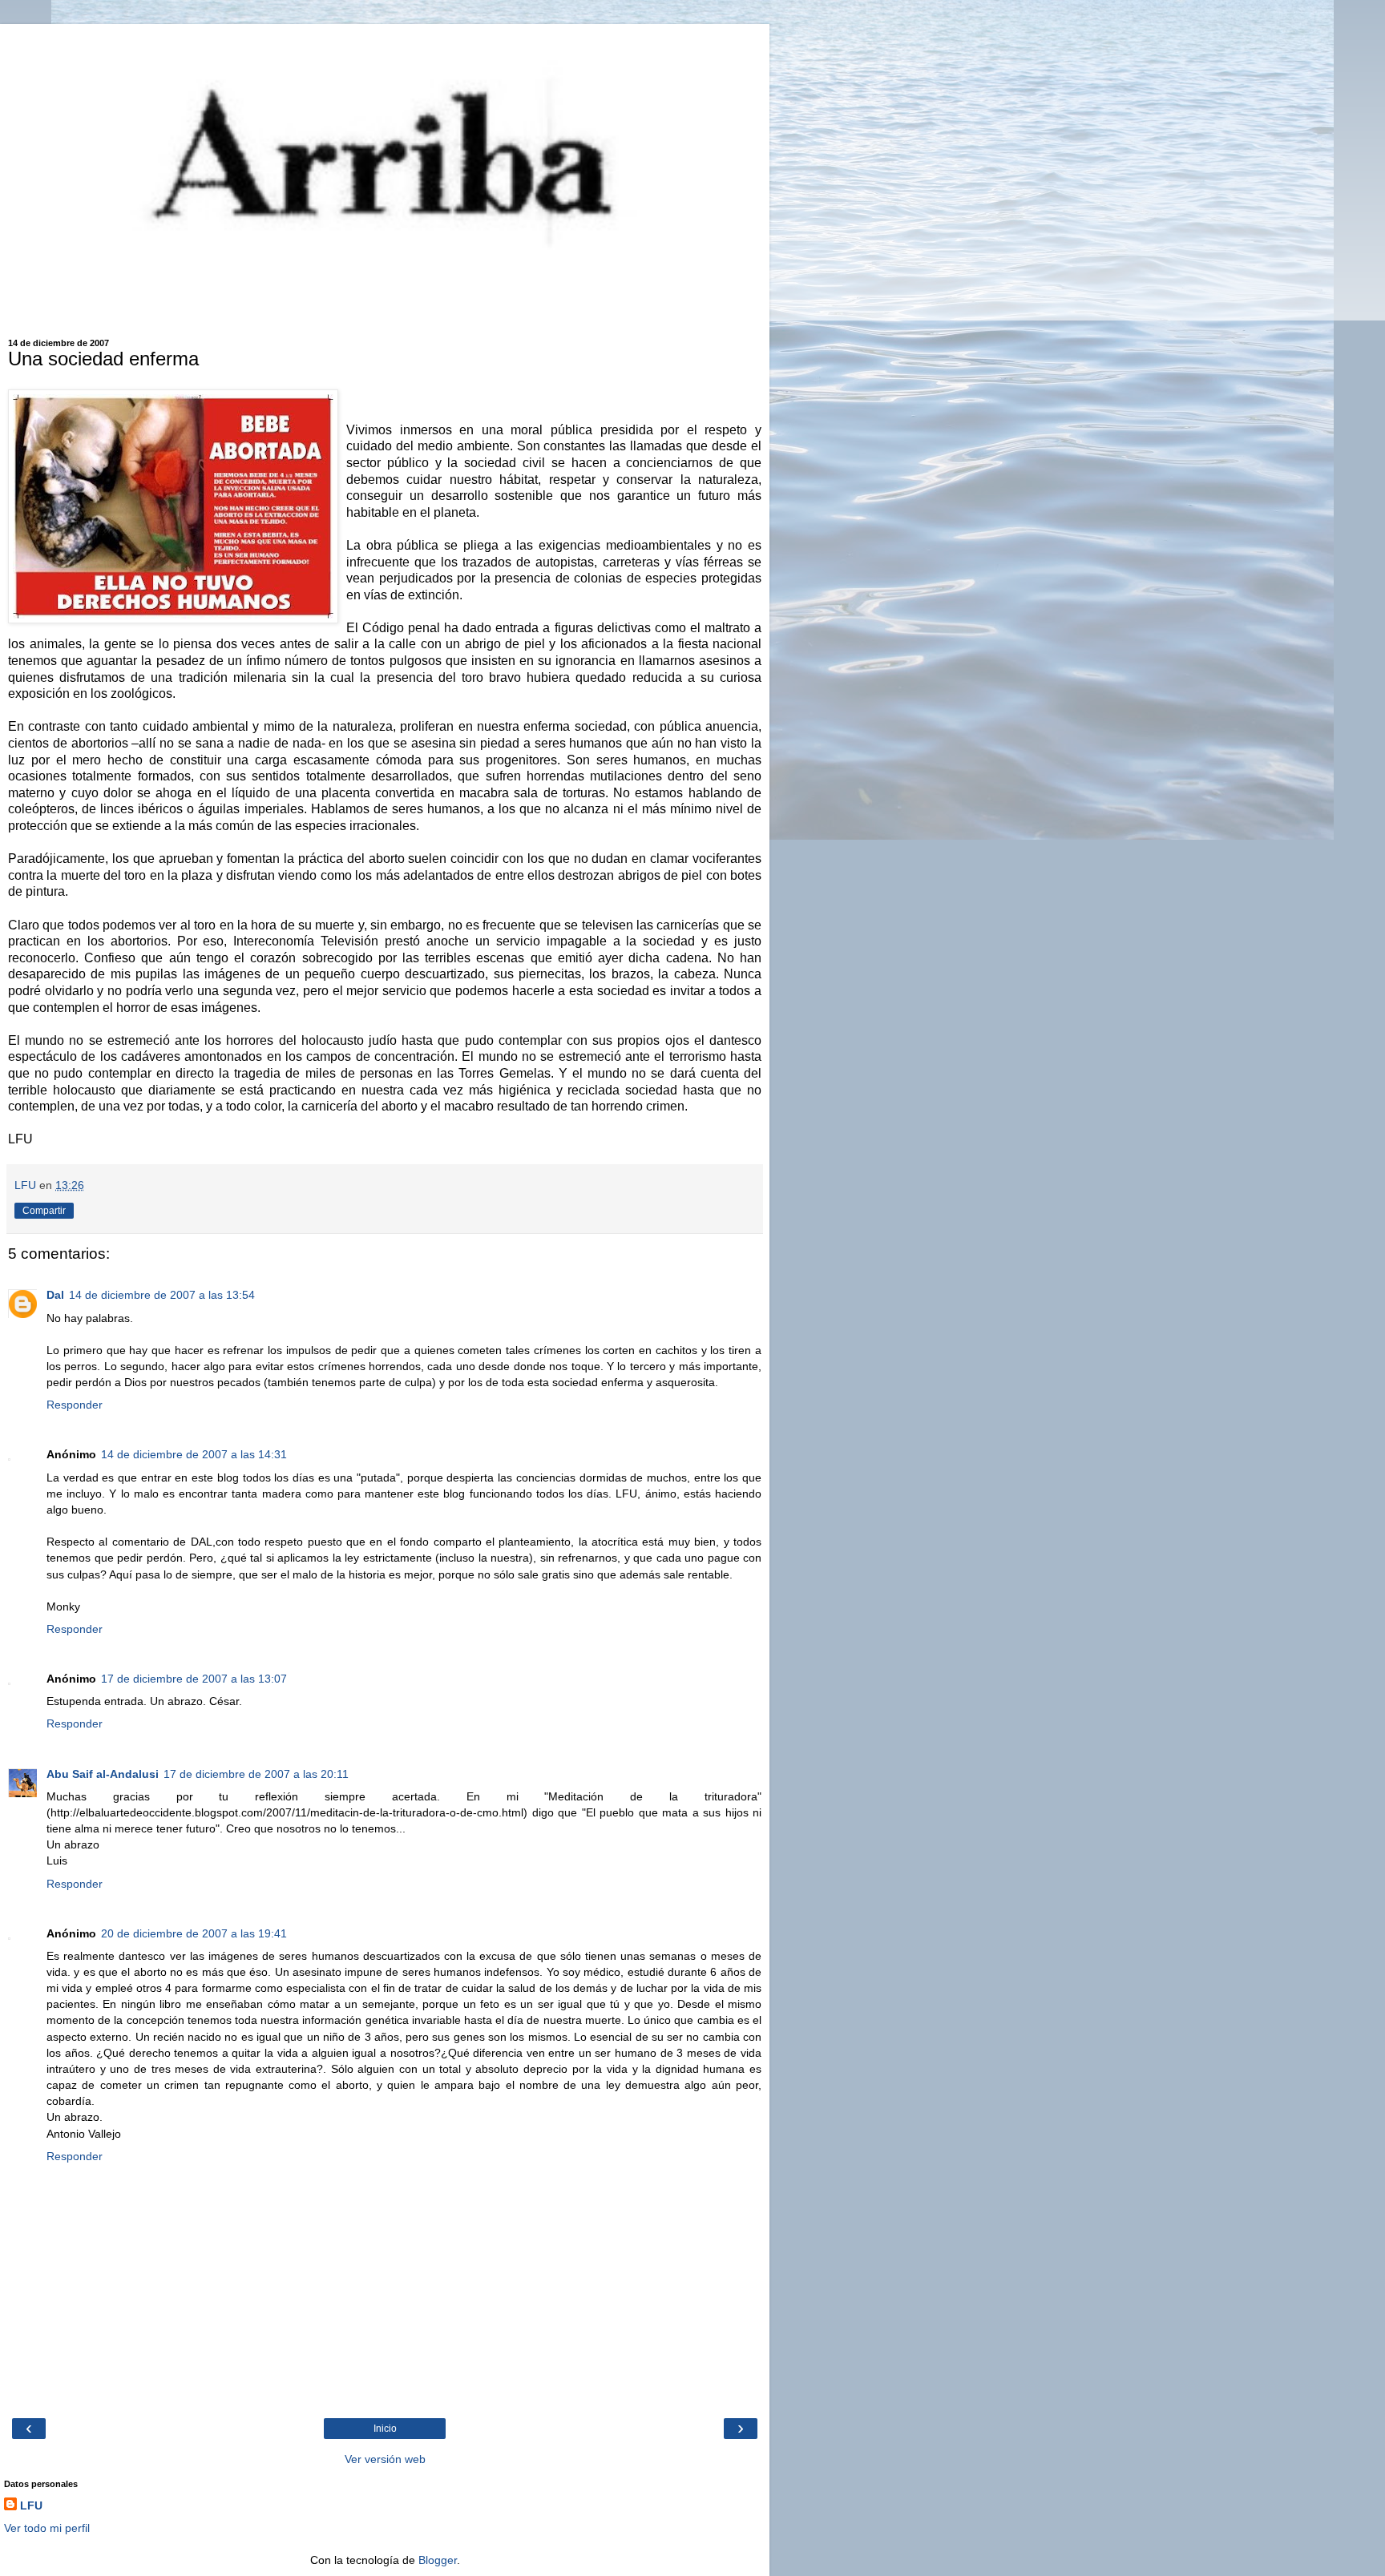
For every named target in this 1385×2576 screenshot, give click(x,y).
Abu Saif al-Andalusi (103, 1774)
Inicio (385, 2429)
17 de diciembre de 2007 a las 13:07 (194, 1679)
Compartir (44, 1211)
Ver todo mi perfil (47, 2528)
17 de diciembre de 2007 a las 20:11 (256, 1774)
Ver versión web (385, 2459)
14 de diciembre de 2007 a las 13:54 (162, 1295)
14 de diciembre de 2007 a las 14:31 (194, 1454)
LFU (31, 2505)
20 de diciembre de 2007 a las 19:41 (194, 1933)
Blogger (438, 2560)
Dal (55, 1295)
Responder (75, 1405)
